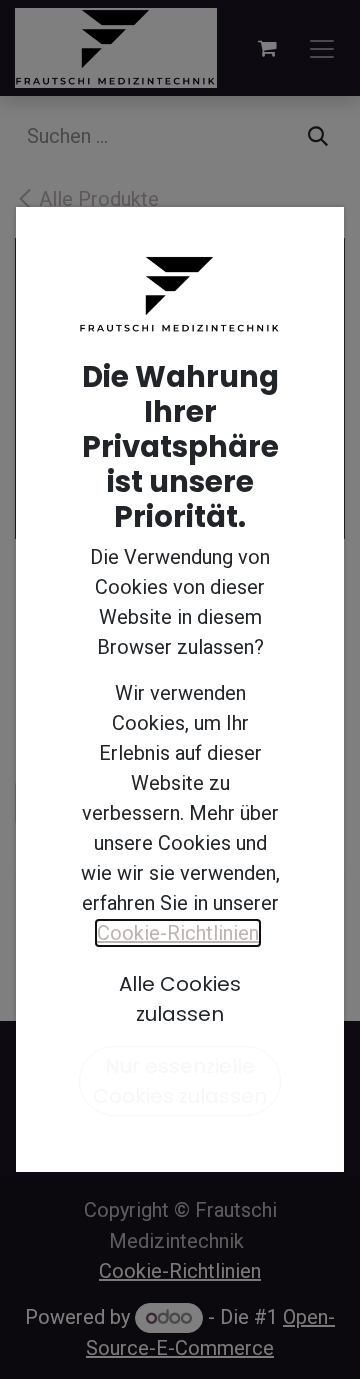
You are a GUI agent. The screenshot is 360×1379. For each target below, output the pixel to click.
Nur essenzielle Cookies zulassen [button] (180, 1081)
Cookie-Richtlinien (178, 933)
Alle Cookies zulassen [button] (180, 999)
